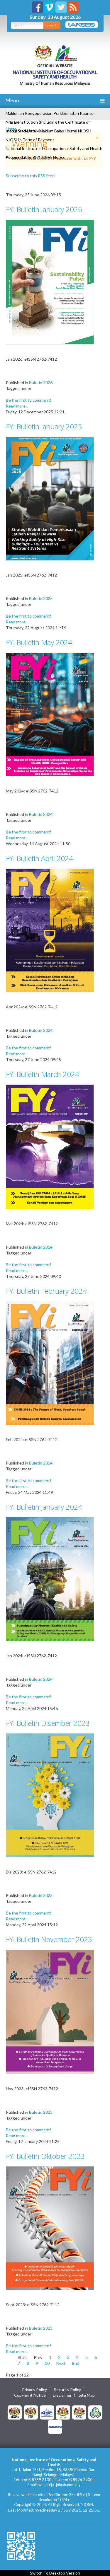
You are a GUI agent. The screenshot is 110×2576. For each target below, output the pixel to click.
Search (52, 25)
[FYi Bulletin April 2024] (50, 930)
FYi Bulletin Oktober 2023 (45, 2156)
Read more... (17, 406)
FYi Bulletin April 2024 (39, 858)
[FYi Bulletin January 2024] (50, 1579)
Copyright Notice (30, 2395)
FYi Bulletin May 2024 (39, 642)
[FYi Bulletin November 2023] (50, 2011)
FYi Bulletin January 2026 (44, 209)
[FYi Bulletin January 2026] (50, 282)
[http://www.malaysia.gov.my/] (15, 2412)
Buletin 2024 (41, 814)
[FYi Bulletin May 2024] (50, 714)
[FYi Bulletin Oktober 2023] (50, 2228)
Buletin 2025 (41, 598)
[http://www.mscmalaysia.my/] (47, 2412)
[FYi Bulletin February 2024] (50, 1363)
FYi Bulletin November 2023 (49, 1939)
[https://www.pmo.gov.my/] (31, 2412)
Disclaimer (62, 2395)
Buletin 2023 (41, 1895)
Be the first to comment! (29, 400)
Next (61, 2363)
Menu (12, 100)
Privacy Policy (34, 2390)
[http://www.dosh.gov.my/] (79, 2412)
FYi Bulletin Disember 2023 (48, 1723)
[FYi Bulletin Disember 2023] (50, 1795)
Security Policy (67, 2390)
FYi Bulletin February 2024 (46, 1291)
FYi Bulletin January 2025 (44, 426)
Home (11, 129)
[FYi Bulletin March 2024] (50, 1146)
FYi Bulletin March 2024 (43, 1074)
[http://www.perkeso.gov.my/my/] (95, 2412)
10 (47, 2363)
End (76, 2363)
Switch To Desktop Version (55, 2573)
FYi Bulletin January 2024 (44, 1507)
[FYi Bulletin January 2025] (50, 498)
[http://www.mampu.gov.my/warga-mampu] (55, 2426)
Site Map (87, 2395)
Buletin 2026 (41, 382)
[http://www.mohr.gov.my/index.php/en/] (63, 2412)
